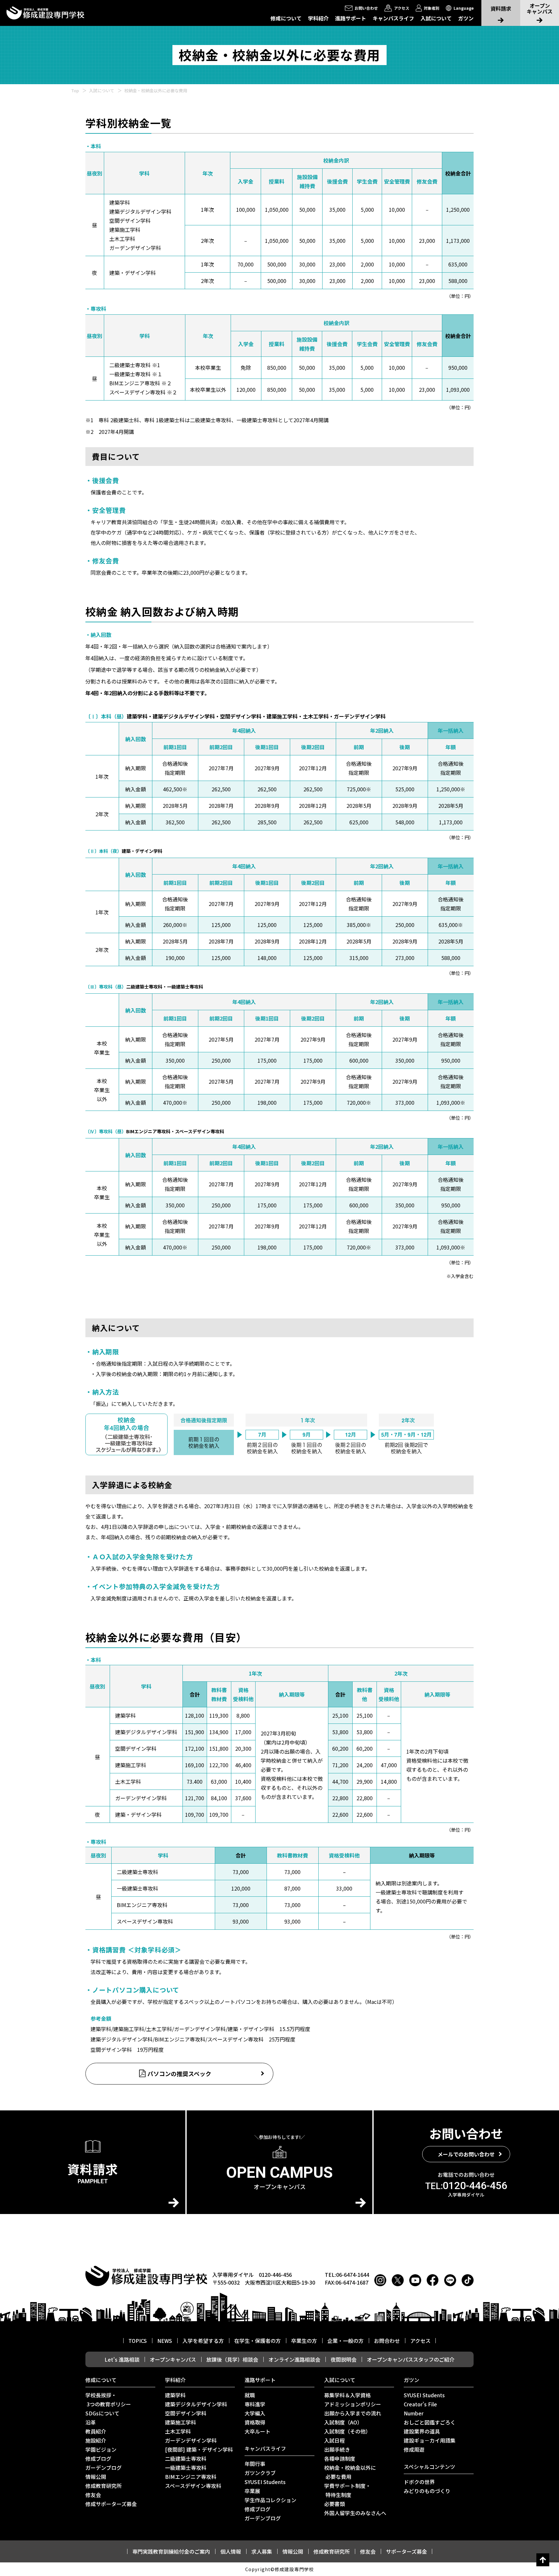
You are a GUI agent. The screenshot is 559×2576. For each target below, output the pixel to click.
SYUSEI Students (265, 2482)
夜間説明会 (344, 2359)
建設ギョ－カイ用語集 (430, 2440)
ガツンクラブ (260, 2473)
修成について (286, 18)
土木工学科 (178, 2431)
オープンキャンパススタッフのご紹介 (411, 2359)
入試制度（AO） (343, 2422)
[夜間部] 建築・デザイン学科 (199, 2449)
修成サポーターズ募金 (111, 2504)
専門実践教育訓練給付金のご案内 (171, 2551)
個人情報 (231, 2551)
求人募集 (262, 2551)
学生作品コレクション (270, 2500)
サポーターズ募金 (406, 2551)
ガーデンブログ (104, 2468)
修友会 (93, 2495)
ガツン (466, 18)
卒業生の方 (304, 2341)
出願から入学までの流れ (353, 2413)
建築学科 (175, 2395)
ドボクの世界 (419, 2482)
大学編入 (255, 2413)
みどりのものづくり (427, 2491)
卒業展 (252, 2491)
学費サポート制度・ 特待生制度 (347, 2490)
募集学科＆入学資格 (347, 2395)
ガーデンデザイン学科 (191, 2440)
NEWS (165, 2341)
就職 (250, 2395)
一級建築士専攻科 (186, 2468)
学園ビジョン (101, 2449)
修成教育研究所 (104, 2486)
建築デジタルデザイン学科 (196, 2404)
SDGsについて (102, 2413)
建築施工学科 (181, 2422)
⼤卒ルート (258, 2431)
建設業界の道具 (422, 2431)
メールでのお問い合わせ (466, 2154)
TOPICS (138, 2341)
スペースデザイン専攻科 (193, 2486)
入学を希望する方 (203, 2341)
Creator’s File (420, 2404)
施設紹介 (96, 2440)
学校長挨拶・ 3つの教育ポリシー (108, 2400)
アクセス (420, 2341)
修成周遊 (414, 2449)
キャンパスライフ (393, 18)
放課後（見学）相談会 (232, 2359)
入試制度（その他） (347, 2431)
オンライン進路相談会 (294, 2359)
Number (414, 2413)
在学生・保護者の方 (258, 2341)
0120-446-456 (466, 2186)
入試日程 (334, 2440)
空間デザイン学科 (186, 2413)
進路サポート (351, 18)
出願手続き (337, 2449)
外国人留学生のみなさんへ (355, 2513)
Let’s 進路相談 (122, 2359)
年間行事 (255, 2464)
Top (75, 90)
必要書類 (334, 2504)
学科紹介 (318, 18)
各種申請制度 (340, 2458)
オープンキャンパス (173, 2359)
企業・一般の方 (345, 2341)
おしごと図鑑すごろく (430, 2422)
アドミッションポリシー (353, 2404)
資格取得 (255, 2422)
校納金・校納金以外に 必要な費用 (350, 2472)
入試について (436, 18)
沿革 (91, 2422)
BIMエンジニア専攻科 (191, 2477)
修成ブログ (98, 2458)
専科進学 (255, 2404)
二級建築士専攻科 (186, 2458)
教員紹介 (96, 2431)
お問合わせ (387, 2341)
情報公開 (96, 2477)
